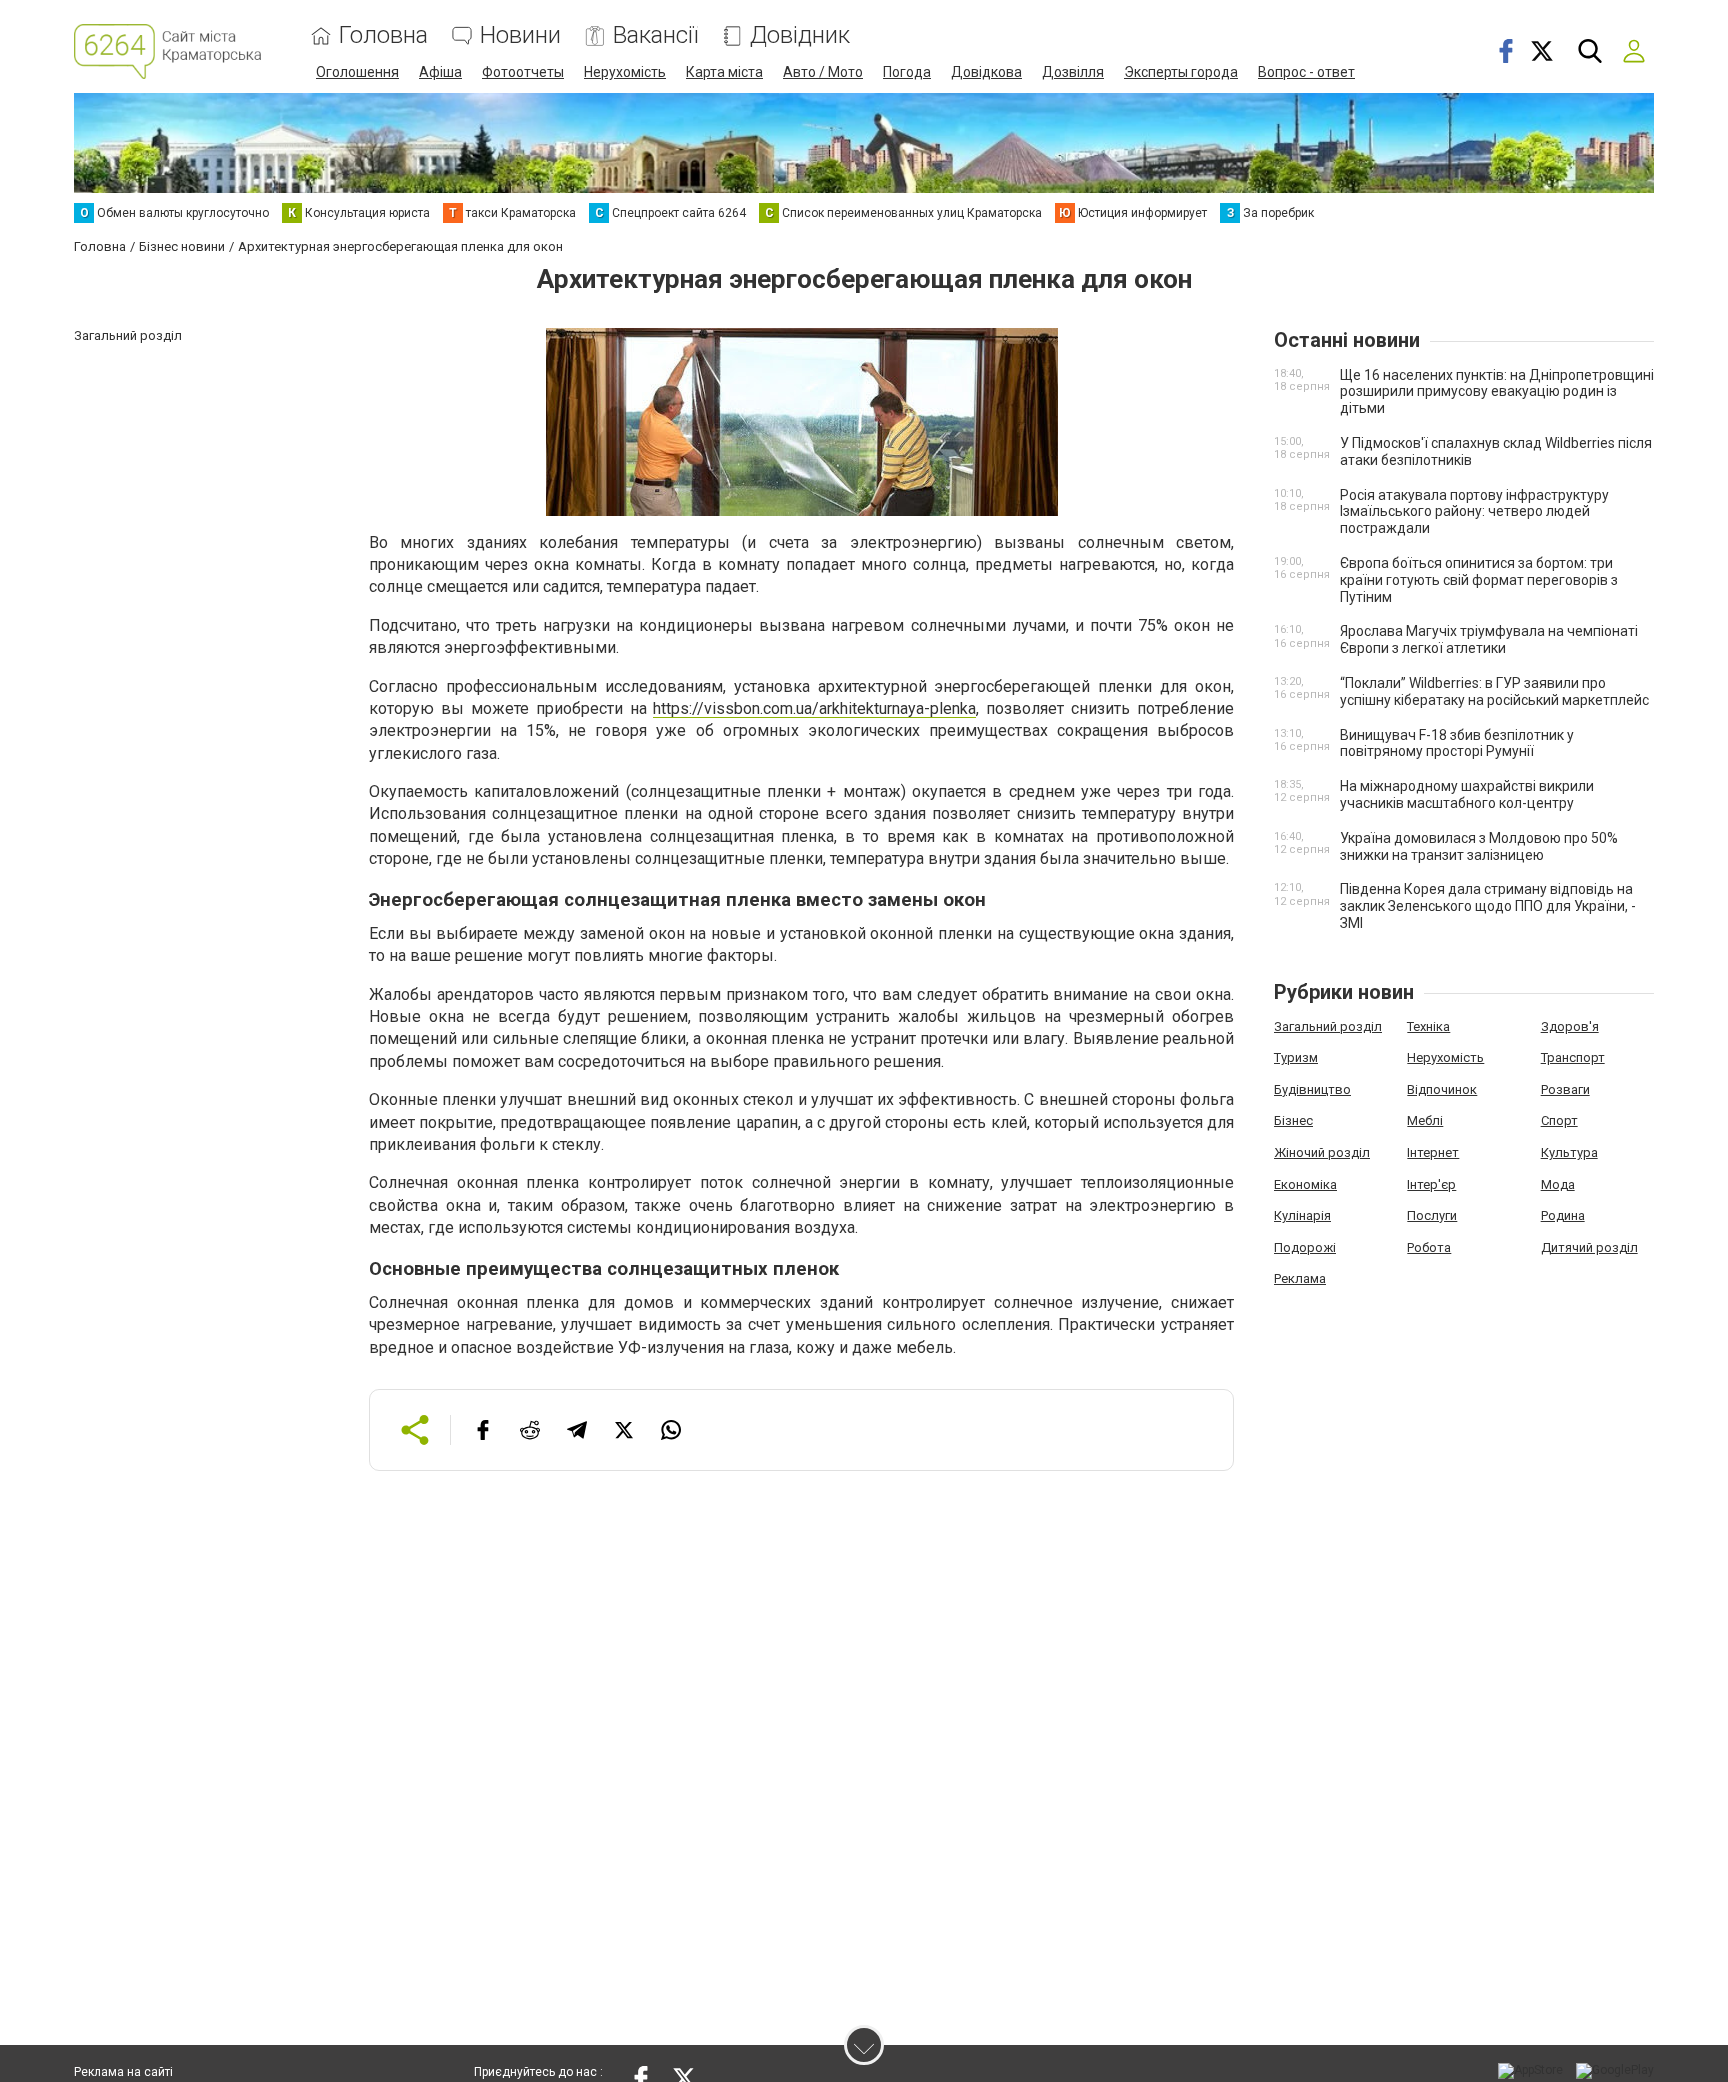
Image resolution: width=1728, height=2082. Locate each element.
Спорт (1559, 1120)
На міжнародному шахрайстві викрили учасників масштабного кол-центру (1467, 794)
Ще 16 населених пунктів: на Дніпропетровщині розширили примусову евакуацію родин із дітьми (1497, 392)
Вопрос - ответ (1306, 72)
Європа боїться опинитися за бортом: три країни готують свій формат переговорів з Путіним (1479, 580)
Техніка (1428, 1026)
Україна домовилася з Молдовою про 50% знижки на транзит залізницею (1479, 846)
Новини (520, 35)
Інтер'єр (1431, 1184)
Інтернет (1433, 1152)
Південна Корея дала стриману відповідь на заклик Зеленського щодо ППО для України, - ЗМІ (1488, 906)
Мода (1558, 1184)
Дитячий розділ (1589, 1247)
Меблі (1425, 1120)
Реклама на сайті (123, 2072)
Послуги (1432, 1215)
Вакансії (655, 35)
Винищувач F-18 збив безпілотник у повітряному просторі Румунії (1457, 743)
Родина (1563, 1215)
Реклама (1300, 1278)
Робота (1429, 1247)
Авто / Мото (823, 72)
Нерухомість (625, 72)
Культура (1569, 1152)
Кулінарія (1302, 1215)
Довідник (800, 35)
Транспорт (1573, 1057)
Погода (907, 72)
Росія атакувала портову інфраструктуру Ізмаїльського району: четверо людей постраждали (1474, 512)
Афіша (440, 72)
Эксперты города (1181, 72)
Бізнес (1293, 1120)
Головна (383, 35)
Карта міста (724, 72)
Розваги (1565, 1089)
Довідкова (986, 72)
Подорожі (1305, 1247)
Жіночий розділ (1322, 1152)
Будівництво (1312, 1089)
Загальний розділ (1328, 1026)
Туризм (1296, 1057)
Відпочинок (1442, 1089)
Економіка (1305, 1184)
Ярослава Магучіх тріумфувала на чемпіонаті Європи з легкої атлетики (1489, 639)
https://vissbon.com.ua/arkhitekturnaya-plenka (814, 708)
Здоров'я (1570, 1026)
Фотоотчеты (523, 72)
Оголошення (357, 72)
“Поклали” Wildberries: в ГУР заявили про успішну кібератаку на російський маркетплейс (1494, 691)
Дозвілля (1073, 72)
